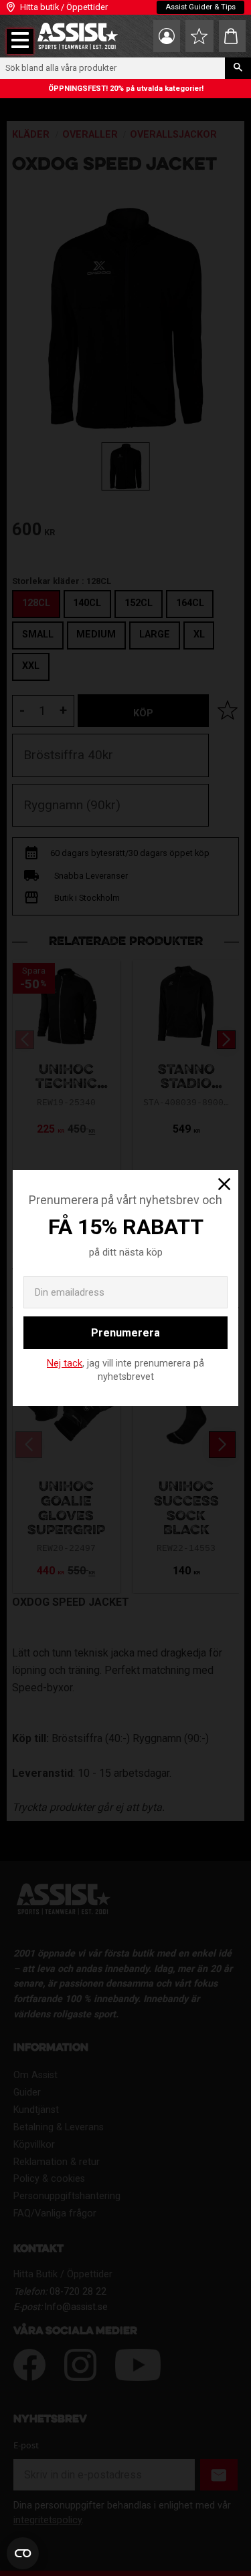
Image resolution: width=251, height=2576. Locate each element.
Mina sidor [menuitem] (167, 36)
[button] (20, 41)
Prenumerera (125, 1333)
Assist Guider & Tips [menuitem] (200, 7)
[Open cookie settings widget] (23, 2553)
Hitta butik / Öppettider (64, 7)
